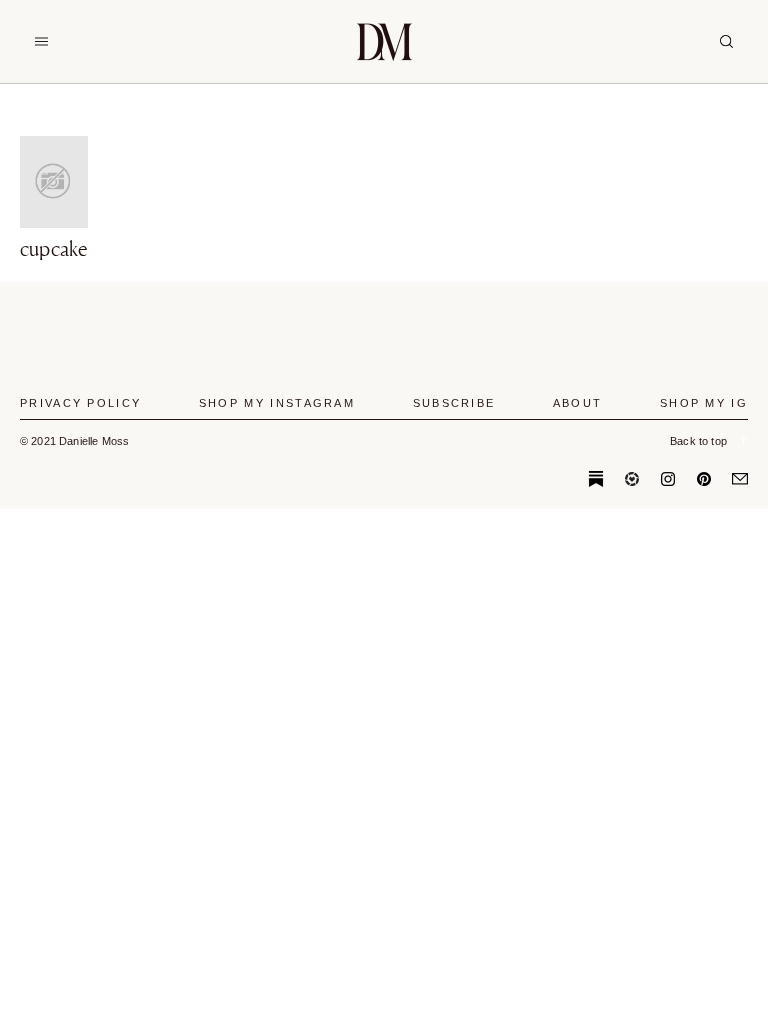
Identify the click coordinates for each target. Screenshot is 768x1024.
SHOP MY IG (704, 403)
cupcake (54, 249)
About (578, 403)
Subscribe (454, 403)
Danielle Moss (384, 41)
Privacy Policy (80, 403)
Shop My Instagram (277, 403)
